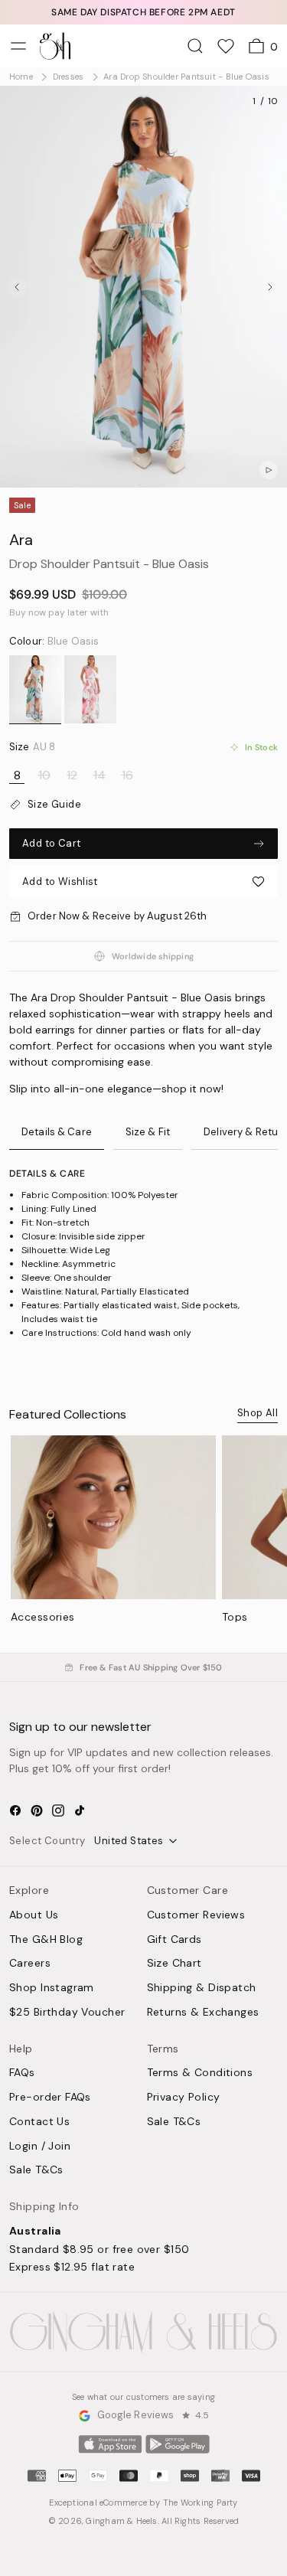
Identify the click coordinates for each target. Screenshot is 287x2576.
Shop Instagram (52, 1988)
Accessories (43, 1617)
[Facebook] (15, 1810)
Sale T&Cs (36, 2170)
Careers (30, 1964)
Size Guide (54, 805)
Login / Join (40, 2147)
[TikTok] (80, 1810)
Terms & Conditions (200, 2073)
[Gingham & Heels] (143, 2332)
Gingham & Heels (121, 2521)
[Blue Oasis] (35, 690)
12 (72, 775)
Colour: (54, 642)
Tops (235, 1617)
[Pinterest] (37, 1810)
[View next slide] (270, 287)
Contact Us (39, 2122)
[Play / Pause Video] (269, 470)
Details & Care (57, 1132)
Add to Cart (51, 843)
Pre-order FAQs (50, 2098)
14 (99, 775)
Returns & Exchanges (203, 2013)
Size (32, 747)
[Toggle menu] (18, 46)
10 (44, 775)
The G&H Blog (46, 1940)
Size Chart (174, 1964)
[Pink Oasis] (90, 690)
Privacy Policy (184, 2098)
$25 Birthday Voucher (67, 2013)
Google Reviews (136, 2416)
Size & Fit (148, 1132)
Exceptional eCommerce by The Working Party (143, 2503)
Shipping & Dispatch (202, 1988)
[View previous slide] (17, 287)
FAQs (22, 2073)
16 (127, 775)
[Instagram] (58, 1810)
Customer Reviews (196, 1915)
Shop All (258, 1413)
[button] (143, 882)
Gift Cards (174, 1940)
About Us (34, 1915)
